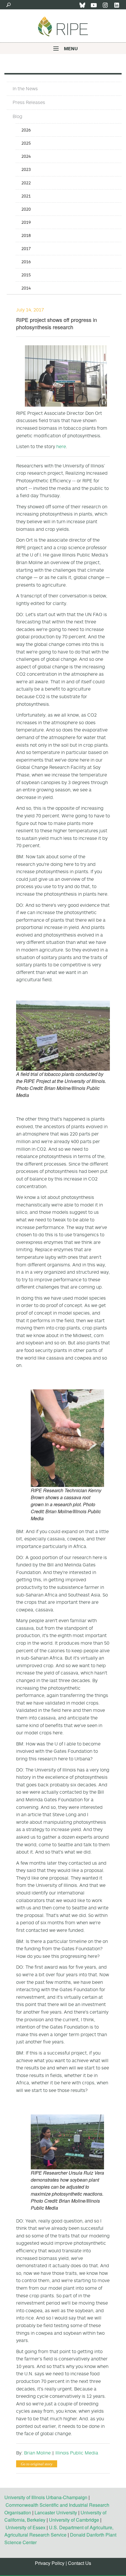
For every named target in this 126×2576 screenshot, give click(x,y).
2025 (26, 143)
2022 (26, 183)
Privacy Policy (50, 2563)
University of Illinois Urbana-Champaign (46, 2497)
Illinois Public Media (77, 2453)
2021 (26, 196)
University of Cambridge (74, 2520)
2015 (26, 275)
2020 (26, 209)
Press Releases (29, 102)
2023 (26, 169)
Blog (17, 116)
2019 (26, 222)
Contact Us (80, 2563)
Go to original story (37, 2464)
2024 (26, 156)
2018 (26, 235)
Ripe (63, 26)
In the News (25, 89)
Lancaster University (56, 2512)
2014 (26, 288)
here (61, 446)
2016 (26, 262)
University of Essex (25, 2527)
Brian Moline (37, 2453)
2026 (26, 130)
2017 (26, 248)
